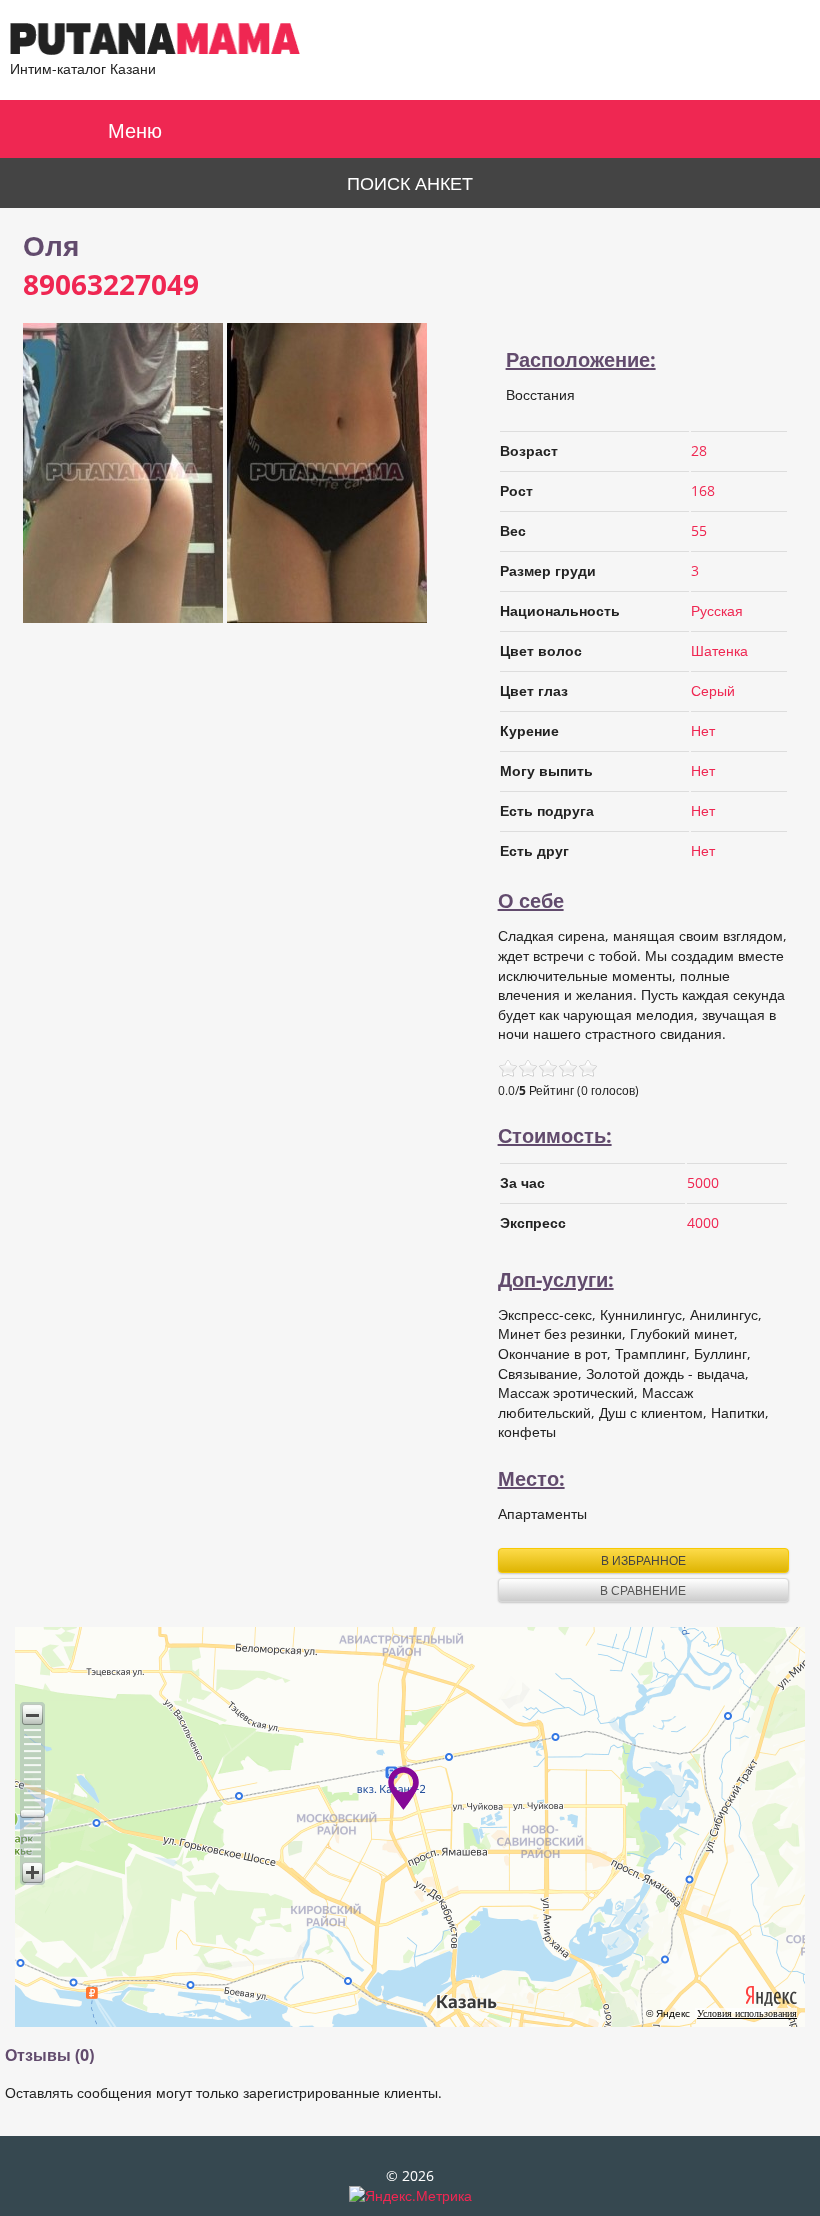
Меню (135, 130)
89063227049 (111, 284)
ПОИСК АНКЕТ (410, 183)
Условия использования (747, 2013)
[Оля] (123, 617)
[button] (32, 1714)
